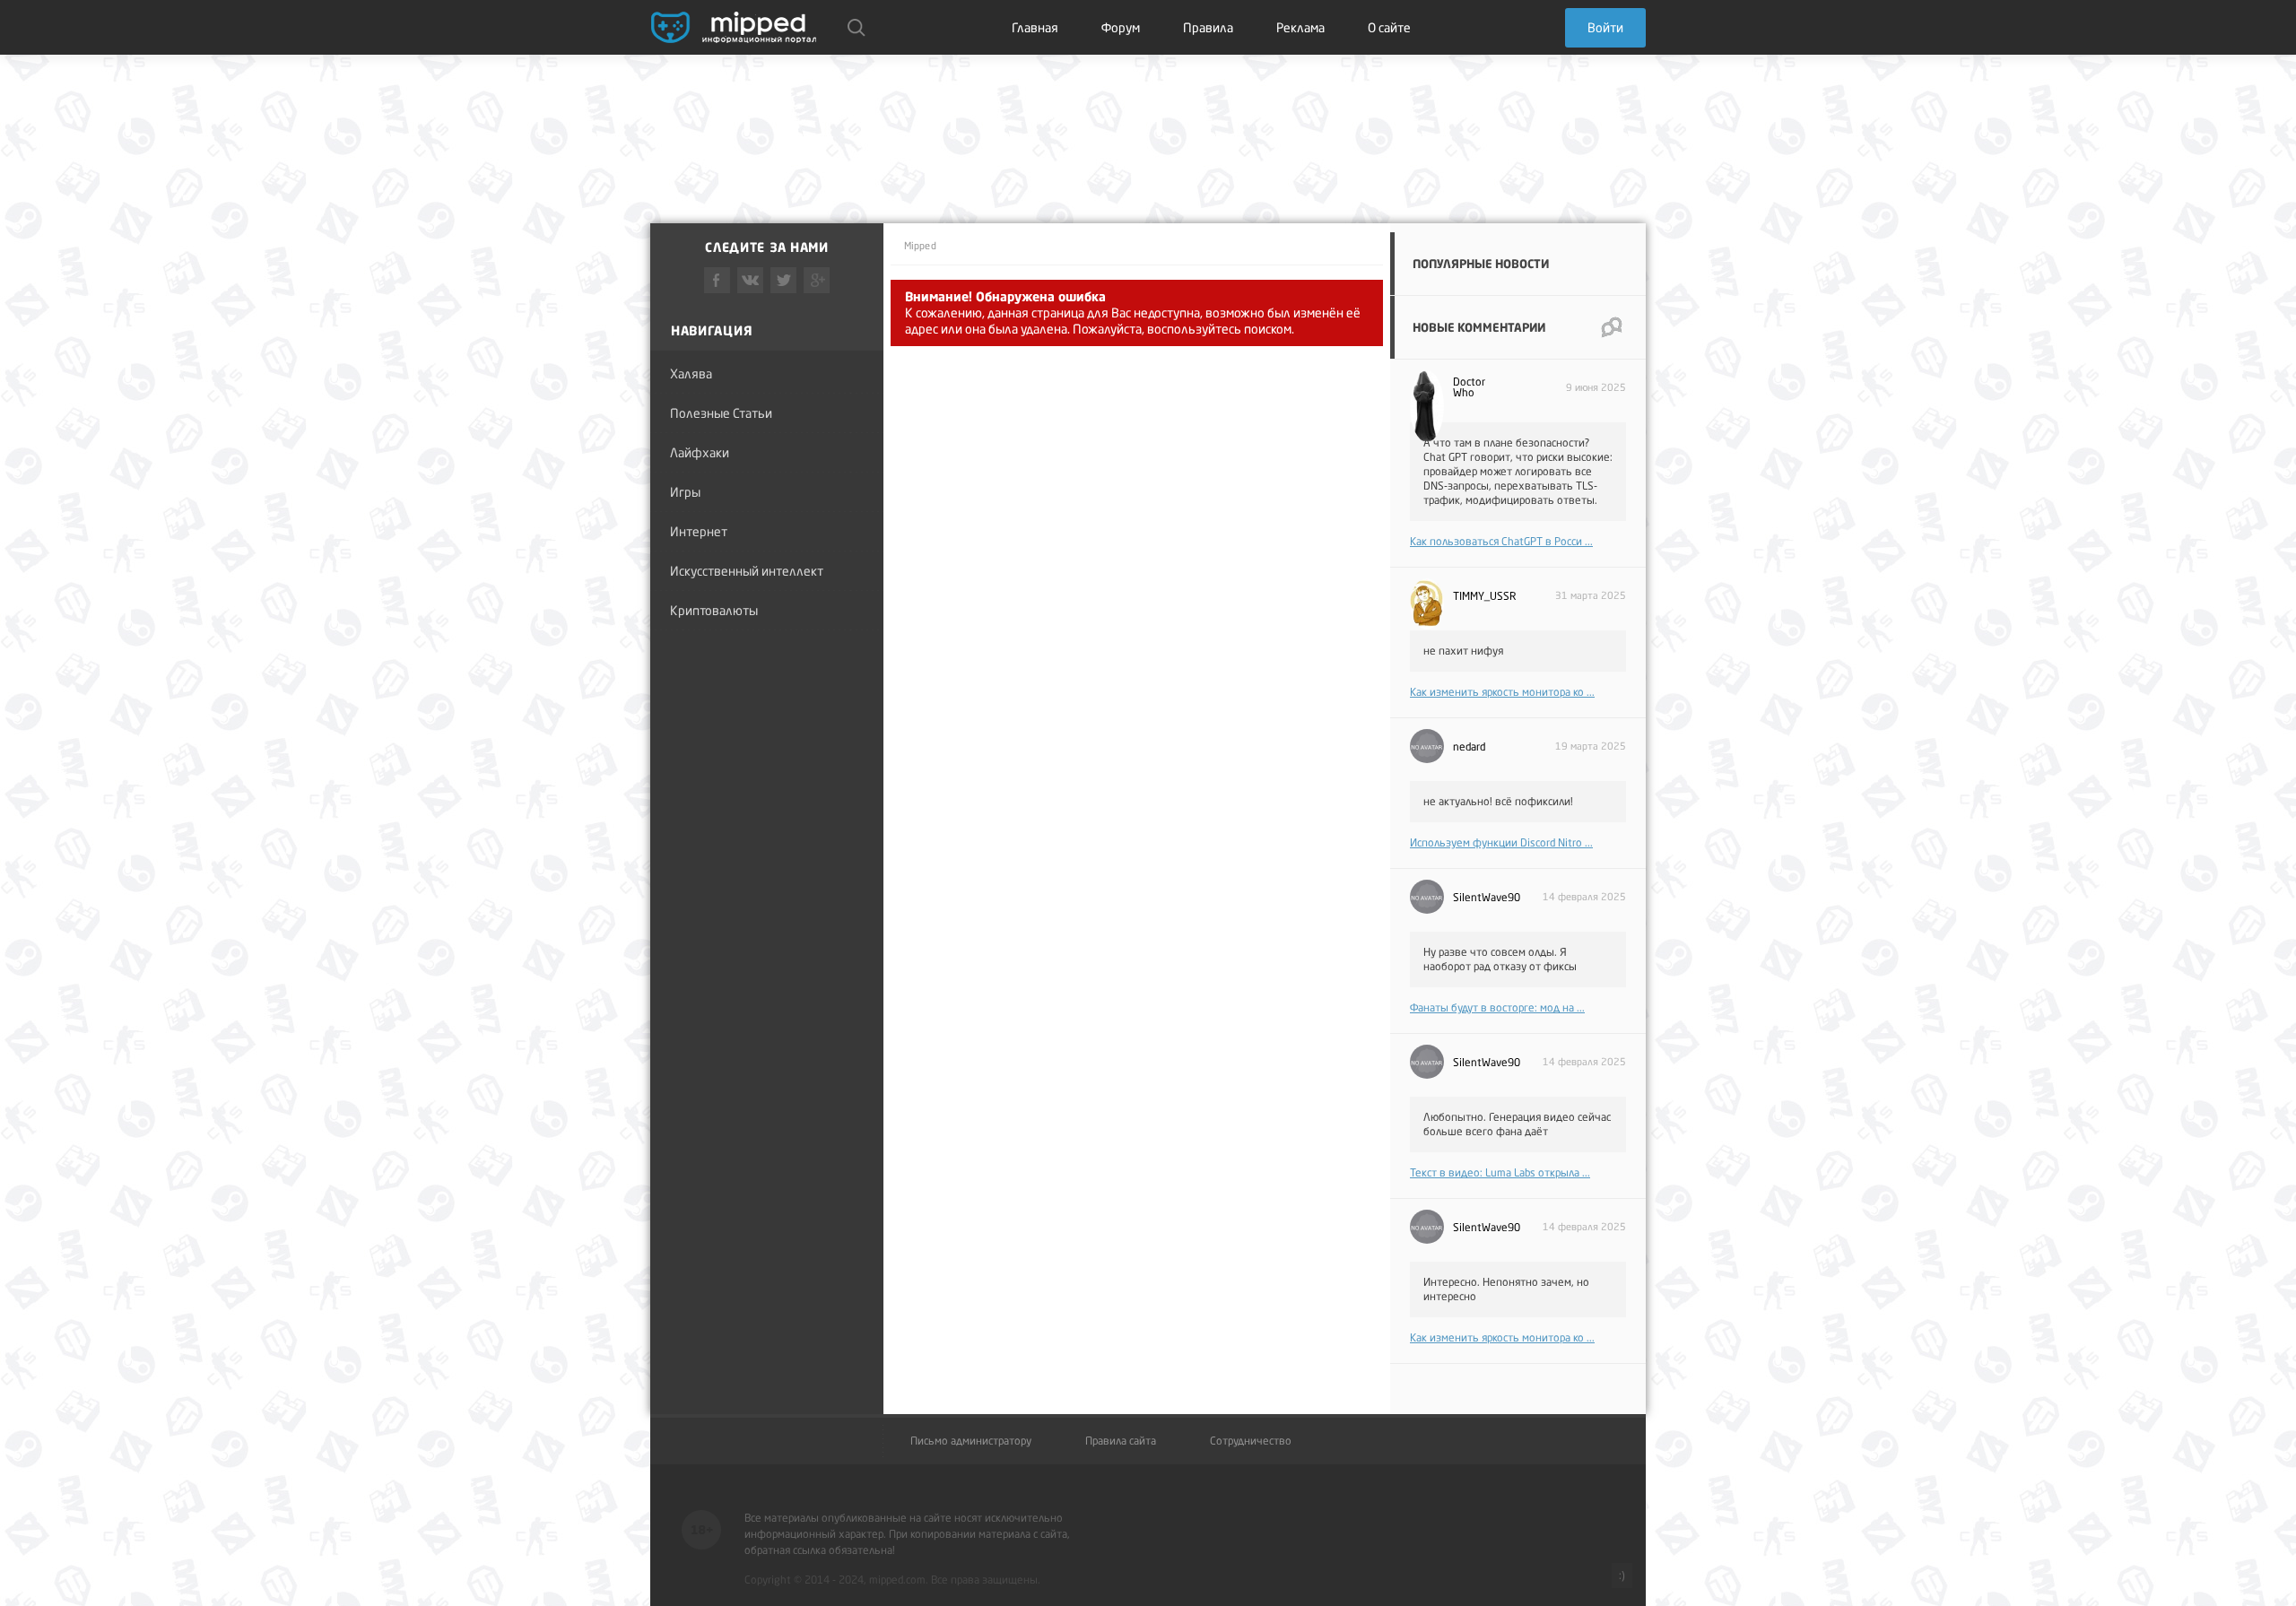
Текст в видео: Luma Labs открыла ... (1500, 1172)
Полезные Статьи (721, 413)
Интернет (699, 531)
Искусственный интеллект (747, 571)
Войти (1605, 27)
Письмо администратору (971, 1441)
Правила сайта (1121, 1441)
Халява (691, 373)
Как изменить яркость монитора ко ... (1502, 692)
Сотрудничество (1251, 1441)
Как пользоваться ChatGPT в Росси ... (1501, 541)
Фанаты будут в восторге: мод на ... (1497, 1007)
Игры (685, 492)
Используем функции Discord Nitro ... (1501, 842)
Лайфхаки (700, 452)
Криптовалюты (714, 610)
